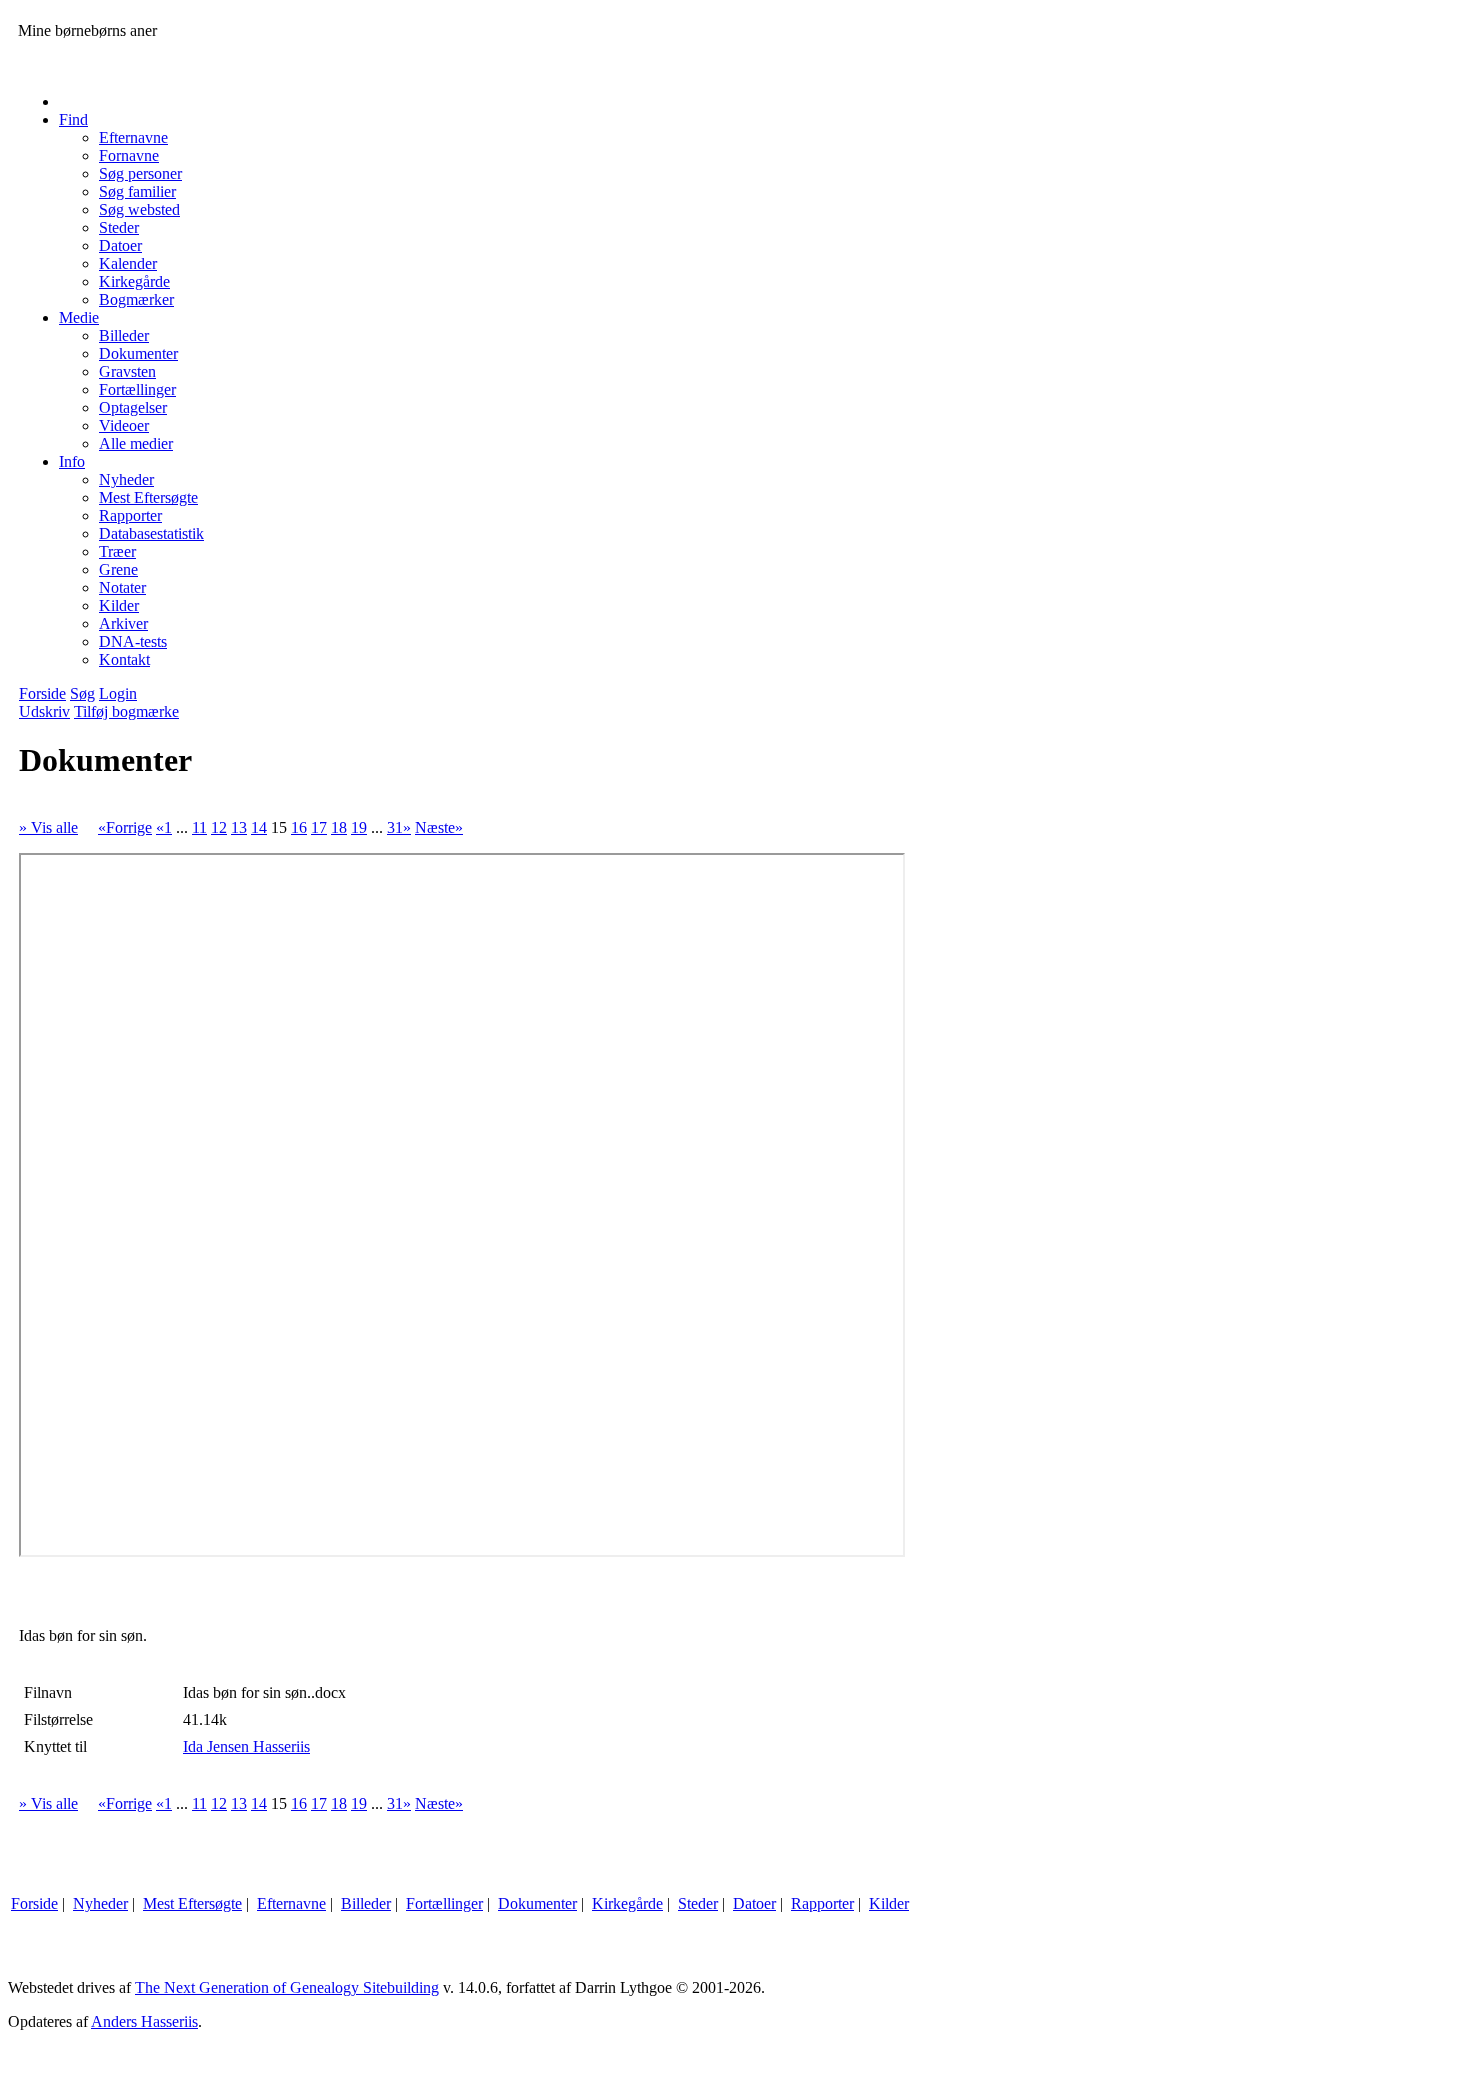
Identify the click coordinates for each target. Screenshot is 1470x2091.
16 (299, 827)
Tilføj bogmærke (126, 711)
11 (199, 827)
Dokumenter (537, 1903)
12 (219, 827)
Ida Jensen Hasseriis (246, 1746)
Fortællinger (444, 1903)
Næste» (439, 827)
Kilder (889, 1903)
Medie (79, 317)
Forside (42, 693)
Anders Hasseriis (144, 2021)
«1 (164, 827)
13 (239, 827)
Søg (82, 693)
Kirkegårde (627, 1903)
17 (319, 827)
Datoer (754, 1903)
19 (359, 827)
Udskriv (44, 711)
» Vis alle (48, 827)
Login (118, 693)
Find (73, 119)
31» (399, 827)
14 (259, 827)
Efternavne (291, 1903)
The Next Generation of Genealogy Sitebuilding (287, 1987)
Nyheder (100, 1903)
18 (339, 827)
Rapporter (822, 1903)
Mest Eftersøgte (192, 1903)
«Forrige (125, 827)
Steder (698, 1903)
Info (72, 461)
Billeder (366, 1903)
